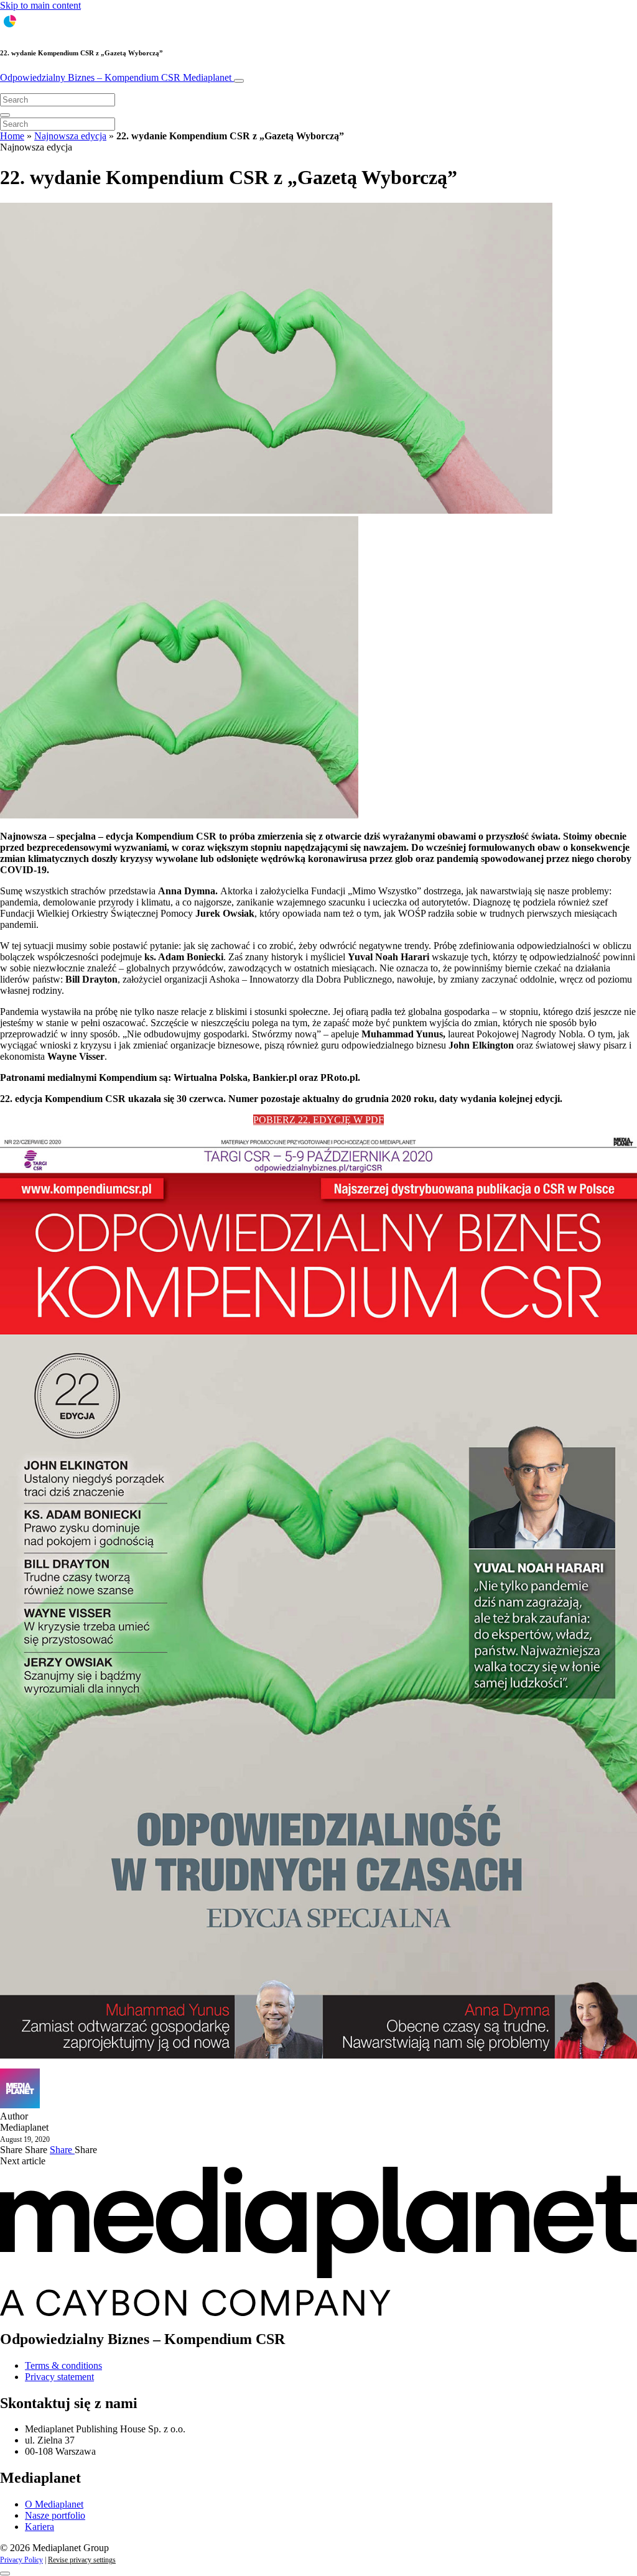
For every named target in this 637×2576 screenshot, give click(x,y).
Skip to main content (40, 5)
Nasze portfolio (55, 2515)
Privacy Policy (21, 2560)
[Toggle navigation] (239, 81)
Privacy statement (59, 2377)
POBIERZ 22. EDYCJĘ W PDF (318, 1120)
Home (12, 136)
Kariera (40, 2527)
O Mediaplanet (54, 2504)
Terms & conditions (63, 2365)
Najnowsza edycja (70, 136)
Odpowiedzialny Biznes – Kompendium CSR (116, 77)
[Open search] (5, 115)
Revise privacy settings (82, 2560)
